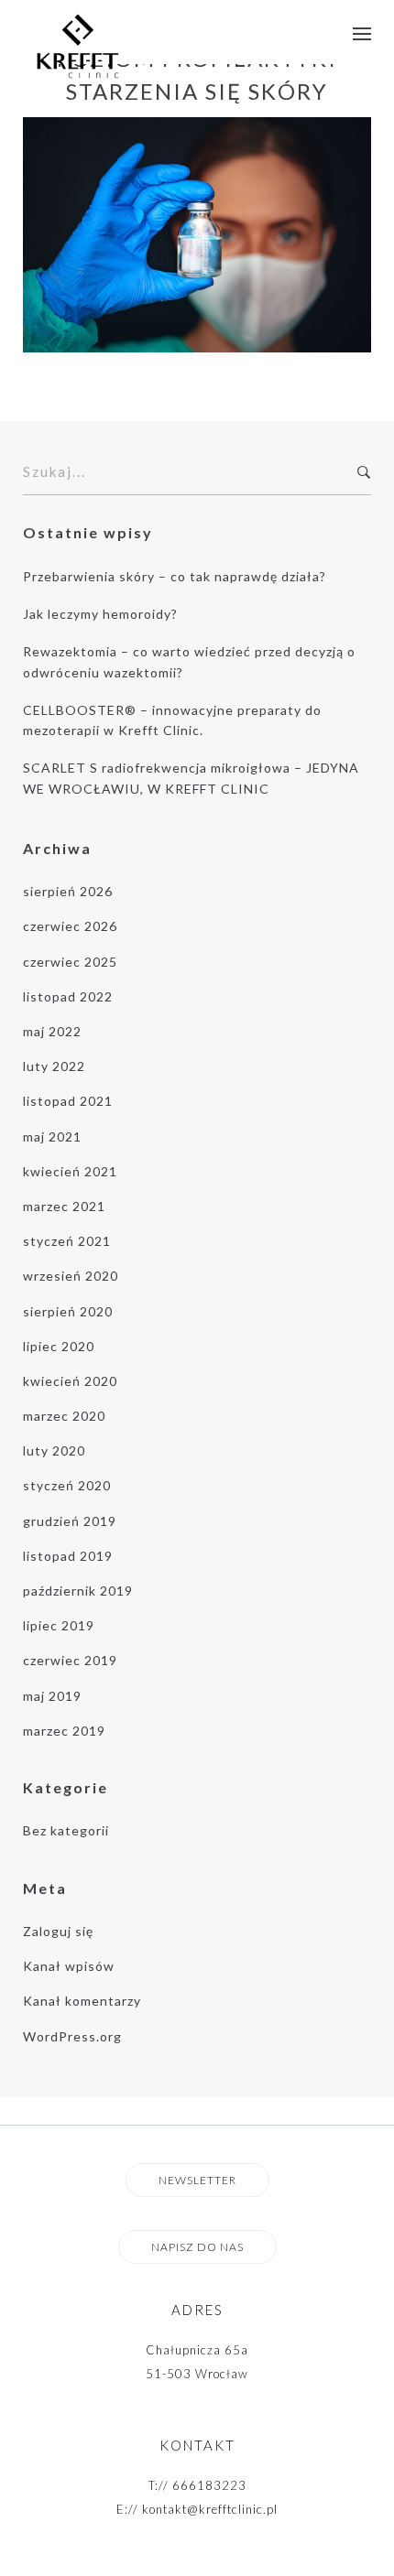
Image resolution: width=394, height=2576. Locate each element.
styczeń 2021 (67, 1241)
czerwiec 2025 (70, 962)
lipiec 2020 (59, 1346)
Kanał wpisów (69, 1966)
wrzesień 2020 (71, 1276)
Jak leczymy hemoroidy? (100, 614)
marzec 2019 (64, 1731)
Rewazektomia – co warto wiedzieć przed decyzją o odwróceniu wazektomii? (189, 661)
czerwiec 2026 (70, 926)
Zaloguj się (58, 1931)
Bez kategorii (66, 1830)
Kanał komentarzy (82, 2001)
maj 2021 (52, 1136)
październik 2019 (78, 1591)
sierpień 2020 (68, 1311)
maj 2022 (52, 1031)
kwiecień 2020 (70, 1381)
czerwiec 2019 (70, 1660)
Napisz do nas (197, 2247)
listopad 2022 (68, 996)
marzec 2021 (64, 1206)
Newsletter (197, 2180)
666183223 (209, 2485)
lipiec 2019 (59, 1625)
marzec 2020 (64, 1416)
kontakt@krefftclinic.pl (210, 2509)
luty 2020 (54, 1450)
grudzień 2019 (70, 1521)
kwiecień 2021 (70, 1171)
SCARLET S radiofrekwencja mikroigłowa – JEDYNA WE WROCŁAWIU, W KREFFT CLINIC (191, 778)
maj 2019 (52, 1696)
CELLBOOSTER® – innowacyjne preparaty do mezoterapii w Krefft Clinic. (172, 720)
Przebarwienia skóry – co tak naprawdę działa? (175, 576)
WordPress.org (72, 2036)
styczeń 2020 (67, 1485)
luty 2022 (54, 1066)
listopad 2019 (68, 1556)
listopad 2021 (68, 1101)
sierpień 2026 (68, 891)
